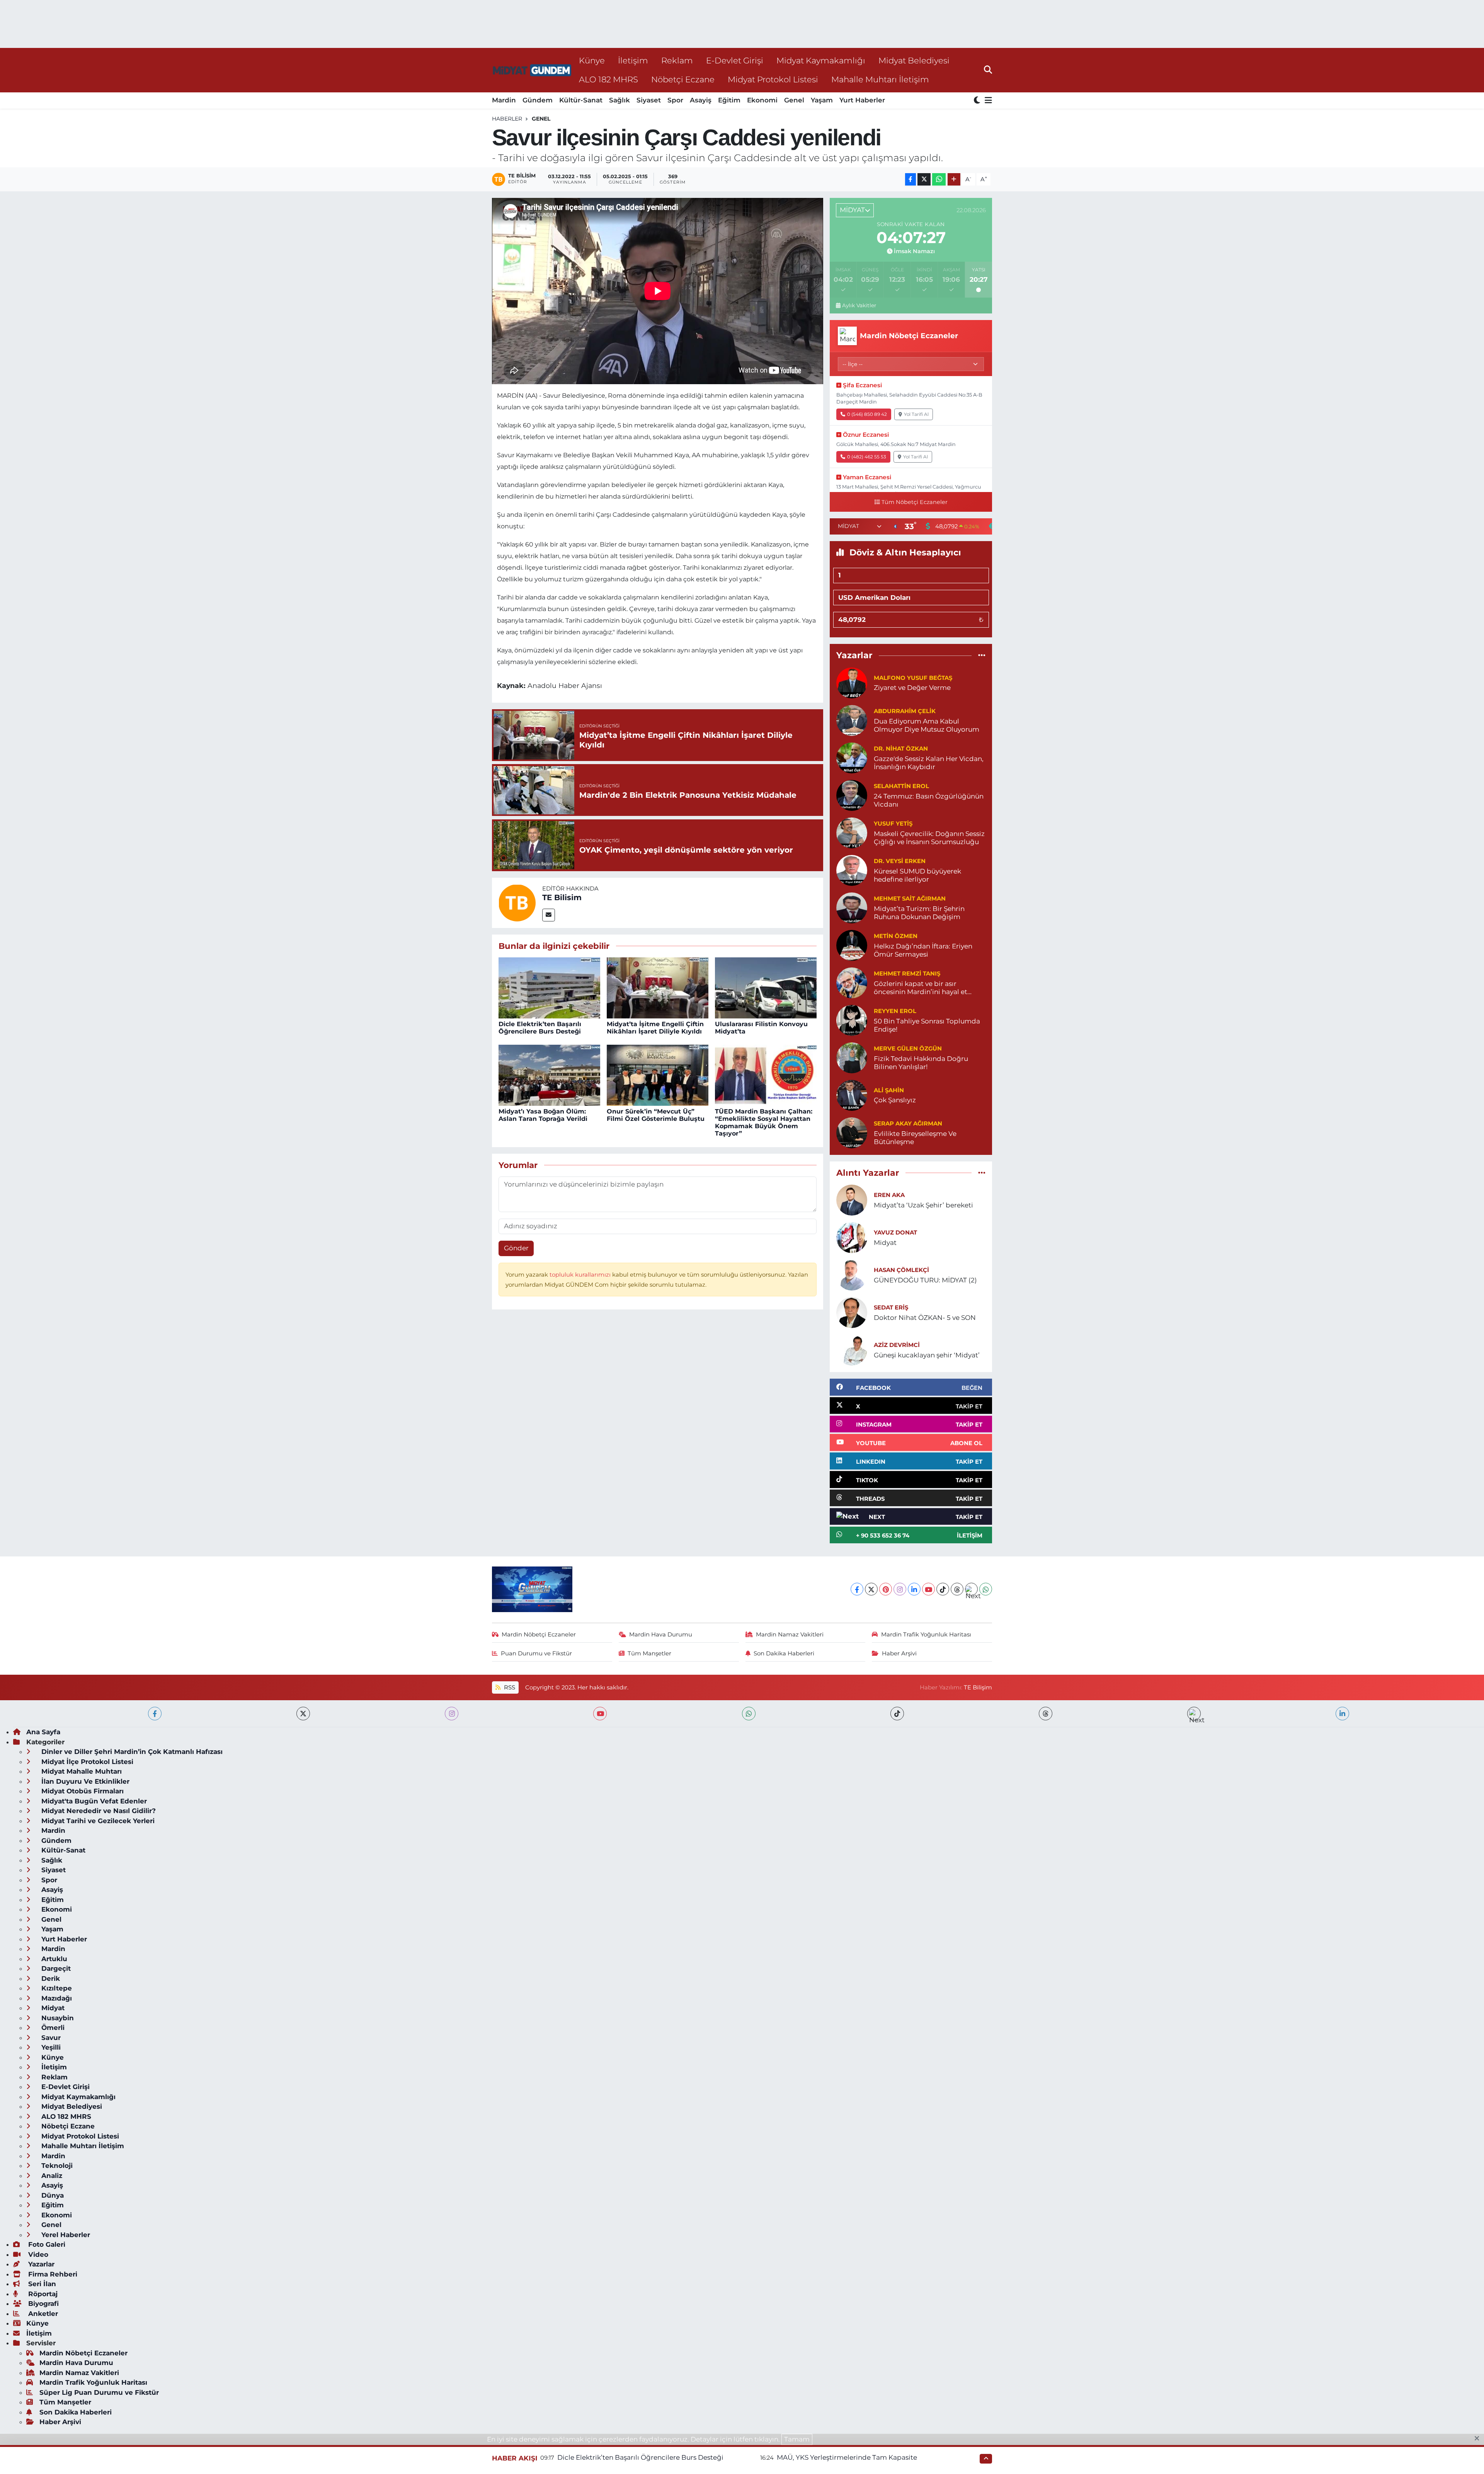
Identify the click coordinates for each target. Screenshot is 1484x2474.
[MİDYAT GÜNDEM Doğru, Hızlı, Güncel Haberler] (532, 70)
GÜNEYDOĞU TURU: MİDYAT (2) (925, 1280)
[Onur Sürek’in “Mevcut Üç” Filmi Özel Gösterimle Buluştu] (658, 1075)
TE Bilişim (978, 1687)
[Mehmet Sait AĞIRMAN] (852, 907)
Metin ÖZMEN (896, 936)
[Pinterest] (886, 1589)
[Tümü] (982, 656)
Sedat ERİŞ (891, 1308)
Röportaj (42, 2294)
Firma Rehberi (52, 2274)
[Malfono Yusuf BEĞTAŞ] (852, 682)
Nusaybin (57, 2018)
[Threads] (957, 1589)
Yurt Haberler (862, 100)
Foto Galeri (46, 2244)
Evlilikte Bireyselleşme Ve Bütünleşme (915, 1138)
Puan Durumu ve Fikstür (536, 1653)
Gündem (538, 100)
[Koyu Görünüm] (978, 101)
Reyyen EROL (895, 1011)
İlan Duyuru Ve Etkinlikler (84, 1781)
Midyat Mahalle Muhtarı (81, 1771)
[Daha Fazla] (954, 180)
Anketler (42, 2314)
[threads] (1046, 1714)
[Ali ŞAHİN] (852, 1095)
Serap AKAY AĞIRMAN (908, 1124)
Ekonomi (762, 100)
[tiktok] (897, 1714)
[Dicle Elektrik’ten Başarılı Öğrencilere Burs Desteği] (549, 988)
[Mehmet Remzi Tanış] (852, 982)
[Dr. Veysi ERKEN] (852, 870)
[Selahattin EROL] (852, 795)
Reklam (677, 60)
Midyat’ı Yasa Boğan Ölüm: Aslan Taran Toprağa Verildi (543, 1115)
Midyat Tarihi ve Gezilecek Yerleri (97, 1821)
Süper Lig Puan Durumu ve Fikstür (99, 2392)
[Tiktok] (943, 1589)
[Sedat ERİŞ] (852, 1312)
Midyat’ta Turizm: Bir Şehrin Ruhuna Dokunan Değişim (919, 913)
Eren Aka (889, 1195)
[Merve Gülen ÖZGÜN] (852, 1057)
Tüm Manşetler (649, 1653)
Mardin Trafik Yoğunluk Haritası (926, 1635)
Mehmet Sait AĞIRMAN (910, 899)
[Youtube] (928, 1589)
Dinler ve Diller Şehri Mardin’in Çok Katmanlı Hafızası (131, 1752)
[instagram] (452, 1714)
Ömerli (52, 2028)
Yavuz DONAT (895, 1233)
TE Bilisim (562, 897)
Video (37, 2254)
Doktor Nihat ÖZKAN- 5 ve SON (925, 1318)
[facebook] (155, 1714)
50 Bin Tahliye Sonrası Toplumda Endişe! (927, 1025)
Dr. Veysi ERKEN (900, 861)
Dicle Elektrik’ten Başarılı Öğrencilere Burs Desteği (540, 1028)
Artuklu (53, 1959)
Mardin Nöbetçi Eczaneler (539, 1635)
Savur (50, 2038)
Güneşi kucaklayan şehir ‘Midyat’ (927, 1355)
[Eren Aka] (852, 1199)
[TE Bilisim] (517, 902)
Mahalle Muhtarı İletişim (880, 79)
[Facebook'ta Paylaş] (910, 180)
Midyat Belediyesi (914, 60)
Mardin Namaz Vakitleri (790, 1635)
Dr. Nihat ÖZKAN (901, 749)
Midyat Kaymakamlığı (821, 60)
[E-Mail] (549, 915)
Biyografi (43, 2304)
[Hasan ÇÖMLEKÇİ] (852, 1274)
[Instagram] (900, 1589)
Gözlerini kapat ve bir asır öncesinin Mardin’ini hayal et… (923, 988)
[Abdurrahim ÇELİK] (852, 720)
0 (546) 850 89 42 (867, 414)
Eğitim (729, 100)
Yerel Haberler (65, 2235)
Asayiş (701, 100)
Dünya (52, 2195)
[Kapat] (1479, 2439)
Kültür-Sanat (581, 100)
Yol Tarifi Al (916, 414)
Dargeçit (55, 1968)
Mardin (504, 100)
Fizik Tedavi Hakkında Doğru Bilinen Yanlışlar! (921, 1063)
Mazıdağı (56, 1998)
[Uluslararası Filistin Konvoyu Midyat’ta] (766, 988)
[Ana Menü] (987, 101)
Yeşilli (50, 2047)
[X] (871, 1589)
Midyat (885, 1243)
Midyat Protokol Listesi (773, 79)
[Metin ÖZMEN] (852, 945)
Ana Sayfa (43, 1732)
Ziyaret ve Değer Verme (912, 688)
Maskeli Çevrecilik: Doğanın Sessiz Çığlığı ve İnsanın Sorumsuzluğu (929, 838)
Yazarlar (40, 2264)
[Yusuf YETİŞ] (852, 832)
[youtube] (600, 1714)
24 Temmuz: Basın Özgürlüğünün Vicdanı (929, 800)
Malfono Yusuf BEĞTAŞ (913, 678)
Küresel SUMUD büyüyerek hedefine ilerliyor (917, 875)
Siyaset (649, 100)
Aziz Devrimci (897, 1345)
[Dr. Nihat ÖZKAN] (852, 757)
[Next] (971, 1589)
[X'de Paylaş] (924, 180)
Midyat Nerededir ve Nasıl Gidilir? (98, 1811)
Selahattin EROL (901, 786)
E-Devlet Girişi (735, 60)
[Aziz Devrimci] (852, 1349)
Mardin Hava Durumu (661, 1635)
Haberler (507, 119)
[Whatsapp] (986, 1589)
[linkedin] (1342, 1714)
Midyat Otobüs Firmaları (82, 1791)
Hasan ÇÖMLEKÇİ (901, 1270)
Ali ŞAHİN (889, 1090)
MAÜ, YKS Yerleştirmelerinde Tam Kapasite (847, 2457)
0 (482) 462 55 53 (867, 457)
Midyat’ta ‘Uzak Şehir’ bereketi (923, 1205)
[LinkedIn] (914, 1589)
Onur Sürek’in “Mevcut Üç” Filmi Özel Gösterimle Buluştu (656, 1115)
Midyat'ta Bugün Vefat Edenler (93, 1801)
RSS (509, 1687)
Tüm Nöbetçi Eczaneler (915, 502)
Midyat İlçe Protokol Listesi (86, 1762)
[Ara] (988, 70)
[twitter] (303, 1714)
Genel (794, 100)
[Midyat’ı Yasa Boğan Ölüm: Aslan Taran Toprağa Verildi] (549, 1075)
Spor (675, 100)
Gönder (516, 1248)
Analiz (51, 2176)
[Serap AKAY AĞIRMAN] (852, 1132)
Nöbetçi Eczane (683, 79)
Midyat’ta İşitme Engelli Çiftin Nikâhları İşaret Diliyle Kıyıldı (655, 1028)
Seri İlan (41, 2284)
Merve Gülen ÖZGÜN (908, 1049)
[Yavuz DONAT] (852, 1237)
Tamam (797, 2439)
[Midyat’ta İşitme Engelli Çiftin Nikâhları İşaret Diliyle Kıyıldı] (658, 988)
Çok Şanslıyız (895, 1100)
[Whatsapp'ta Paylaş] (939, 180)
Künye (592, 60)
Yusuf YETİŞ (893, 824)
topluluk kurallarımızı (581, 1275)
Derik (50, 1979)
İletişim (633, 60)
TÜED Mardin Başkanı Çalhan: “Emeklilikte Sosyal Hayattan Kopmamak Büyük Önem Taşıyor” (764, 1123)
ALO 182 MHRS (608, 79)
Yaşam (822, 100)
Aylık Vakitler (859, 305)
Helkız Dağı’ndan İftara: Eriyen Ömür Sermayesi (923, 950)
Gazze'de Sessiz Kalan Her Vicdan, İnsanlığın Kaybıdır (929, 763)
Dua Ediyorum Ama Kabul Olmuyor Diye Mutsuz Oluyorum (927, 725)
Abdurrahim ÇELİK (905, 711)
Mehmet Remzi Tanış (907, 974)
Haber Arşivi (899, 1653)
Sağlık (619, 100)
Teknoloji (56, 2166)
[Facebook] (857, 1589)
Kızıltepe (56, 1988)
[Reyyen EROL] (852, 1020)
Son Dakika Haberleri (784, 1653)
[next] (1194, 1714)
